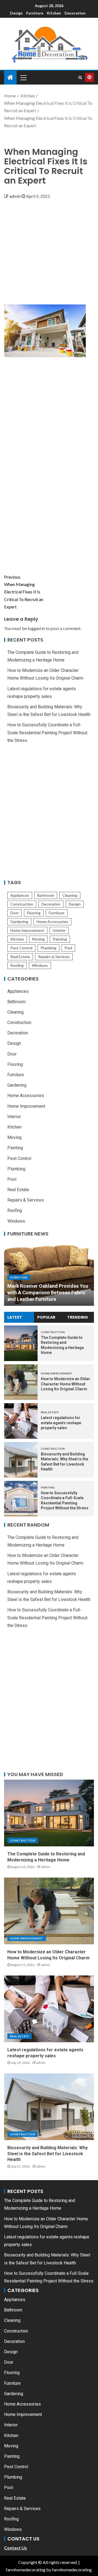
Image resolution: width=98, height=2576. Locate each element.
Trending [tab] (78, 1317)
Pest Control (21, 948)
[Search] (80, 77)
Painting (60, 939)
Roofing (17, 965)
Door (15, 913)
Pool (68, 948)
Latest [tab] (15, 1317)
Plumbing (48, 948)
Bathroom (46, 895)
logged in (36, 628)
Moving (38, 939)
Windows (40, 965)
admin (15, 196)
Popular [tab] (46, 1317)
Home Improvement (27, 930)
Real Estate (20, 957)
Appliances (20, 895)
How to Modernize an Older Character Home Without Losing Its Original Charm (65, 1384)
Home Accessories (52, 922)
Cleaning (70, 895)
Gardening (19, 922)
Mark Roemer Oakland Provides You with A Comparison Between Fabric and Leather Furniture (48, 1293)
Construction (22, 904)
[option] (49, 1272)
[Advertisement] (49, 249)
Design (16, 13)
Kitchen (54, 13)
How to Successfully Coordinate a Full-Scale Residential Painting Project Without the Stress (47, 733)
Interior (59, 930)
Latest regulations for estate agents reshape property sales (61, 1423)
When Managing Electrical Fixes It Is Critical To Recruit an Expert (24, 592)
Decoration (75, 13)
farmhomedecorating (26, 2570)
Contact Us (16, 2548)
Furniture (35, 13)
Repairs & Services (54, 957)
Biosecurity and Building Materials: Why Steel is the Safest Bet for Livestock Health (48, 2154)
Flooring (34, 913)
